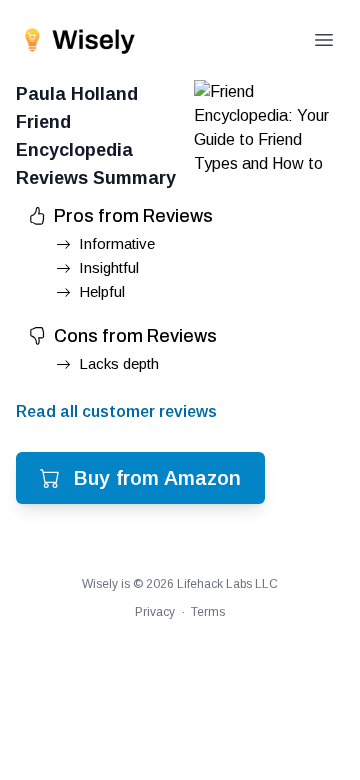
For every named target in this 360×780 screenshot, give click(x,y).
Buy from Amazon (157, 478)
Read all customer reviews (116, 411)
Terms (208, 612)
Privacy (155, 612)
